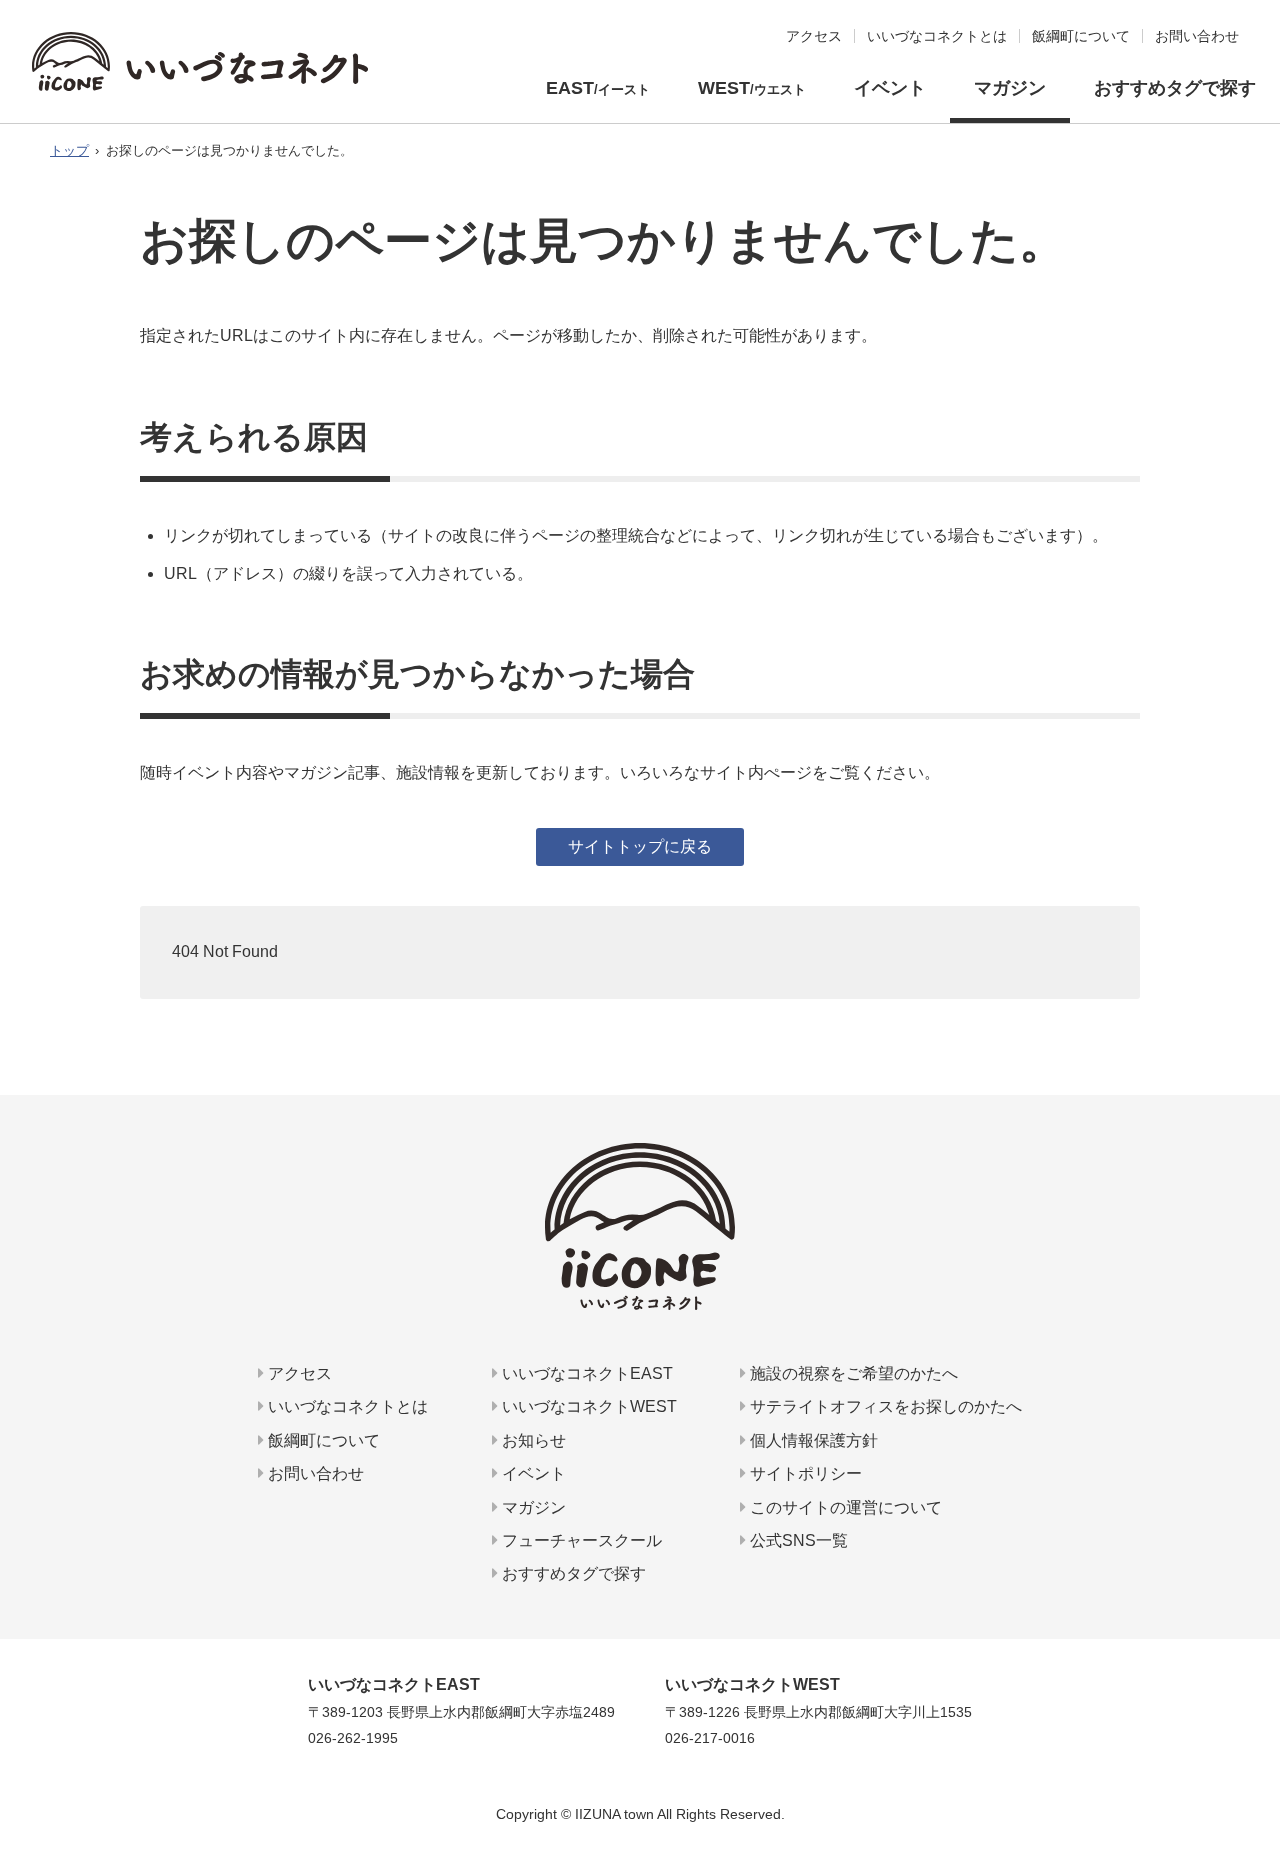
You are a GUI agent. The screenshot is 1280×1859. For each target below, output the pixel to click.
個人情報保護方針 (812, 1440)
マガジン (1010, 87)
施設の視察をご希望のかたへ (852, 1373)
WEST (752, 87)
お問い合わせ (314, 1473)
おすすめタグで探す (1175, 87)
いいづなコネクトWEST (587, 1406)
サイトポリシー (804, 1473)
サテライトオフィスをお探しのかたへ (884, 1406)
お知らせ (532, 1440)
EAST (598, 87)
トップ (69, 150)
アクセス (298, 1373)
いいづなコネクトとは (346, 1406)
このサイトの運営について (844, 1507)
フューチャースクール (580, 1540)
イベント (890, 87)
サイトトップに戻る (640, 846)
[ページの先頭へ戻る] (1257, 1764)
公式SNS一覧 (797, 1540)
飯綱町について (322, 1440)
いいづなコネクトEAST (585, 1373)
